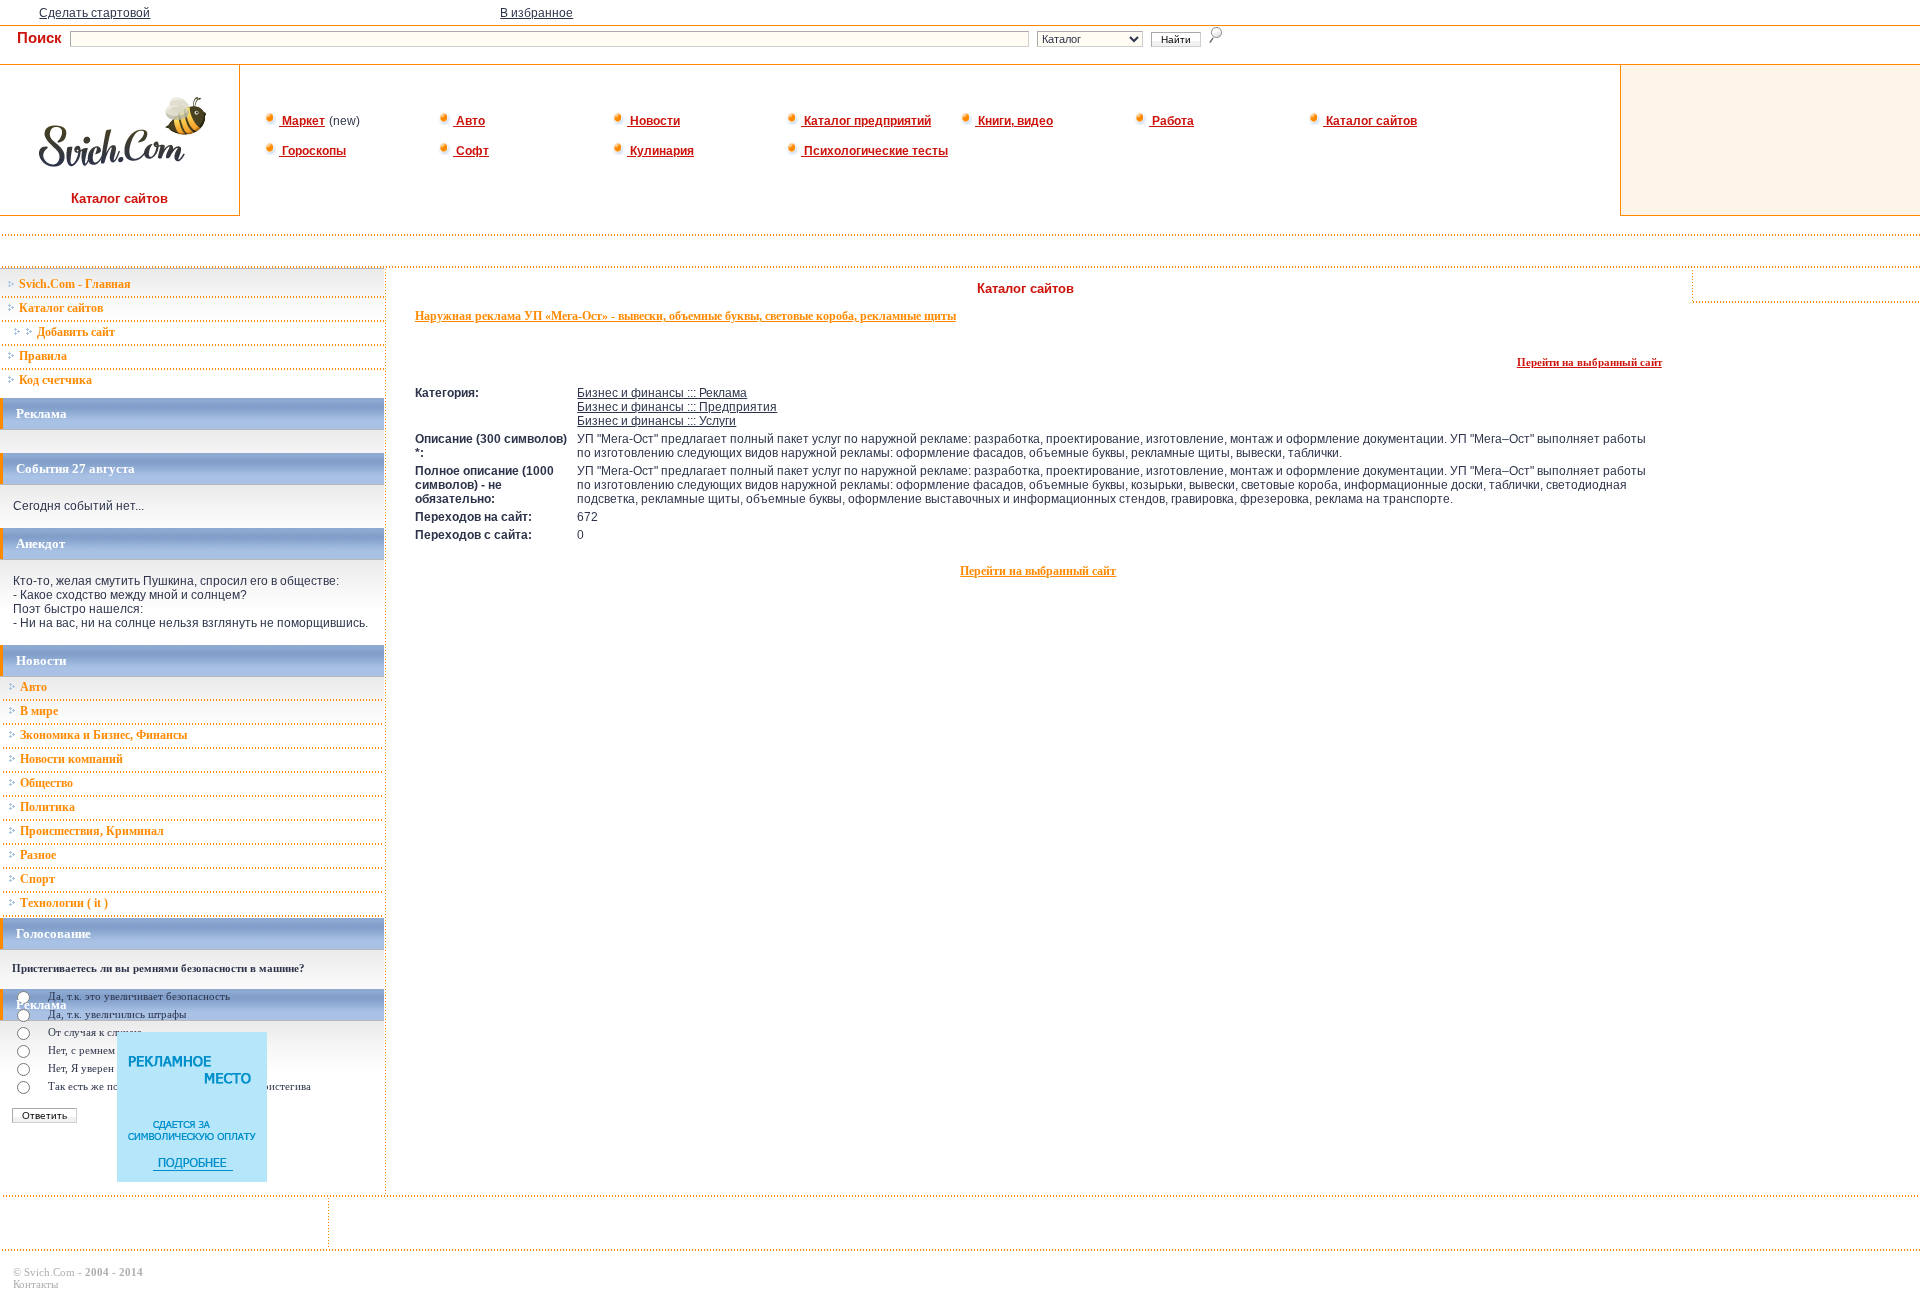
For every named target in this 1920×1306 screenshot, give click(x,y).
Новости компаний (70, 759)
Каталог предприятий (866, 121)
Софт (471, 151)
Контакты (35, 1284)
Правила (41, 356)
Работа (1171, 121)
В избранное (536, 13)
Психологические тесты (874, 151)
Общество (45, 783)
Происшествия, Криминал (90, 831)
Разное (36, 855)
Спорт (36, 879)
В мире (37, 711)
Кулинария (660, 151)
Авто (469, 121)
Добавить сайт (74, 332)
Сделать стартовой (94, 13)
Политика (46, 807)
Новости (653, 121)
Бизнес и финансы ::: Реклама (662, 393)
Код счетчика (54, 380)
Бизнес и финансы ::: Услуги (656, 421)
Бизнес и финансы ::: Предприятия (677, 407)
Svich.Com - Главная (73, 284)
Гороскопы (312, 151)
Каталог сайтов (1370, 121)
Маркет (302, 121)
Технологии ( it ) (62, 903)
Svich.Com (49, 1272)
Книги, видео (1014, 121)
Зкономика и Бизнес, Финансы (102, 735)
